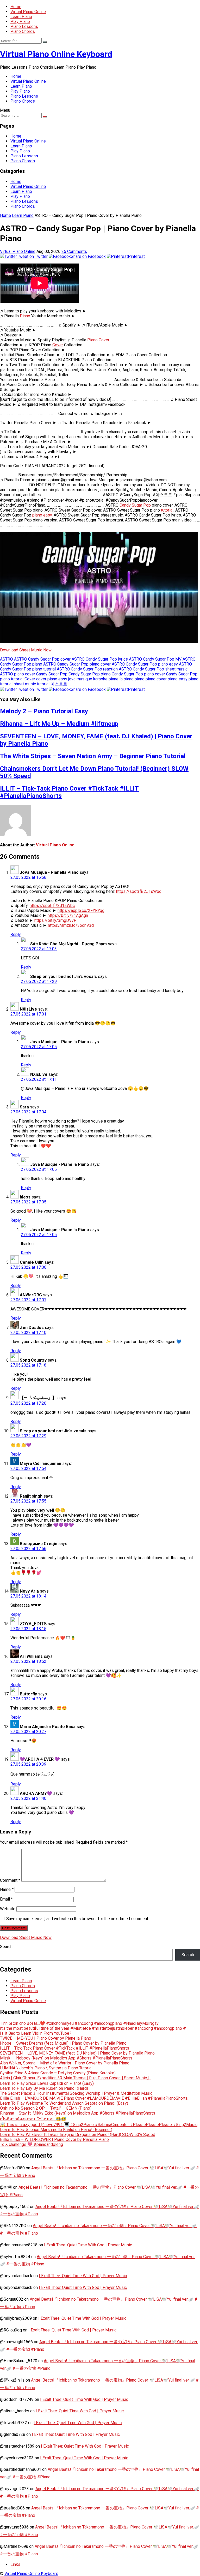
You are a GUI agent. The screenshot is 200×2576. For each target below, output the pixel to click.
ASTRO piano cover (18, 674)
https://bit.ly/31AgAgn (68, 915)
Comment (10, 1880)
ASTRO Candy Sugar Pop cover (42, 659)
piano (140, 679)
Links (15, 2564)
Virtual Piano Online (28, 12)
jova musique (80, 679)
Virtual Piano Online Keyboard (56, 54)
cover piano (47, 679)
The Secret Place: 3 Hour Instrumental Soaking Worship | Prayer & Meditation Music (76, 2093)
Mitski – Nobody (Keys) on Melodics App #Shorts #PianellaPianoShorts (66, 2058)
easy (63, 679)
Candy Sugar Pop (135, 505)
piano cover (156, 679)
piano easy (42, 515)
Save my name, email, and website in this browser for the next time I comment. (78, 1919)
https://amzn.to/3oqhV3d (71, 925)
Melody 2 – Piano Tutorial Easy (44, 711)
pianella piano (121, 679)
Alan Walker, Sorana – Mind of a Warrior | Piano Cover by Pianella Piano (65, 2063)
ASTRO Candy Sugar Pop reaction (87, 669)
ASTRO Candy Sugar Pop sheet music (153, 669)
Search (6, 1947)
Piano (25, 316)
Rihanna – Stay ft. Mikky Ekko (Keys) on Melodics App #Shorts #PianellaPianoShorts (78, 2113)
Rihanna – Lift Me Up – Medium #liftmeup (59, 724)
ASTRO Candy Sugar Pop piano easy (145, 664)
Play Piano (20, 22)
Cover (104, 340)
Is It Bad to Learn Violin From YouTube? (36, 2033)
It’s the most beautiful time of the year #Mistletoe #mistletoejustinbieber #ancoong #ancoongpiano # (93, 2028)
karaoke (100, 679)
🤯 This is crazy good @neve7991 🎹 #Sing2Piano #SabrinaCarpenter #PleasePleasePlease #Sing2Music (99, 2125)
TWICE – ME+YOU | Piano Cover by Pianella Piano (46, 2038)
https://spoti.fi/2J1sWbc (139, 891)
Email (6, 1899)
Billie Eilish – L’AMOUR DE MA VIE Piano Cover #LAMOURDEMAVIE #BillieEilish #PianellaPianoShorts (94, 2098)
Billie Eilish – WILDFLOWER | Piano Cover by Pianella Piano (54, 2139)
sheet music (25, 684)
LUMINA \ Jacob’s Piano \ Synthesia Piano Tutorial (46, 2068)
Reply (16, 934)
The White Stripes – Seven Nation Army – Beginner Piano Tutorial (93, 756)
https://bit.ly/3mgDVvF (55, 920)
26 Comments (74, 251)
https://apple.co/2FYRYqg (81, 910)
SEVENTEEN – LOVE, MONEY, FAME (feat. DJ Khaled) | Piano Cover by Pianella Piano (77, 2053)
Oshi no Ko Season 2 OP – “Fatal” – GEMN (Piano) (46, 2108)
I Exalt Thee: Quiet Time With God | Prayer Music (88, 2245)
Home (16, 7)
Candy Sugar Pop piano (90, 674)
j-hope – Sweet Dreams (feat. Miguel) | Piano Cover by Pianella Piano (63, 2043)
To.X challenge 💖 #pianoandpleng (32, 2144)
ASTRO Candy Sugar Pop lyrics (100, 659)
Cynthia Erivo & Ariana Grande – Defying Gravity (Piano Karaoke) (58, 2073)
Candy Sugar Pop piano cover (138, 674)
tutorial (167, 510)
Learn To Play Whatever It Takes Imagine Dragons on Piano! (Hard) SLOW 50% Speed (78, 2135)
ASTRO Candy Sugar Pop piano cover (77, 664)
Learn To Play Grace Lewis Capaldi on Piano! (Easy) (47, 2083)
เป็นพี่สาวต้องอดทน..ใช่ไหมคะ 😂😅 (33, 2119)
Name (7, 1889)
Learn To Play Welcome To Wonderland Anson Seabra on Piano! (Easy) (64, 2103)
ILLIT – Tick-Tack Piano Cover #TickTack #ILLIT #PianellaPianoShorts (65, 2048)
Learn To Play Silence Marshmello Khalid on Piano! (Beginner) (56, 2130)
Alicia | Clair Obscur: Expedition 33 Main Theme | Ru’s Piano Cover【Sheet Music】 (76, 2078)
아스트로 (59, 684)
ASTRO (7, 659)
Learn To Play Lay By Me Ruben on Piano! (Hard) (44, 2088)
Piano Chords (23, 31)
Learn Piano (21, 17)
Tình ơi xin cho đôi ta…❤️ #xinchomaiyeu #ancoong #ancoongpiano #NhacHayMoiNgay (79, 2023)
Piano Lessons (24, 26)
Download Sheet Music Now (26, 650)
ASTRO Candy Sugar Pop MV (155, 659)
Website (8, 1909)
